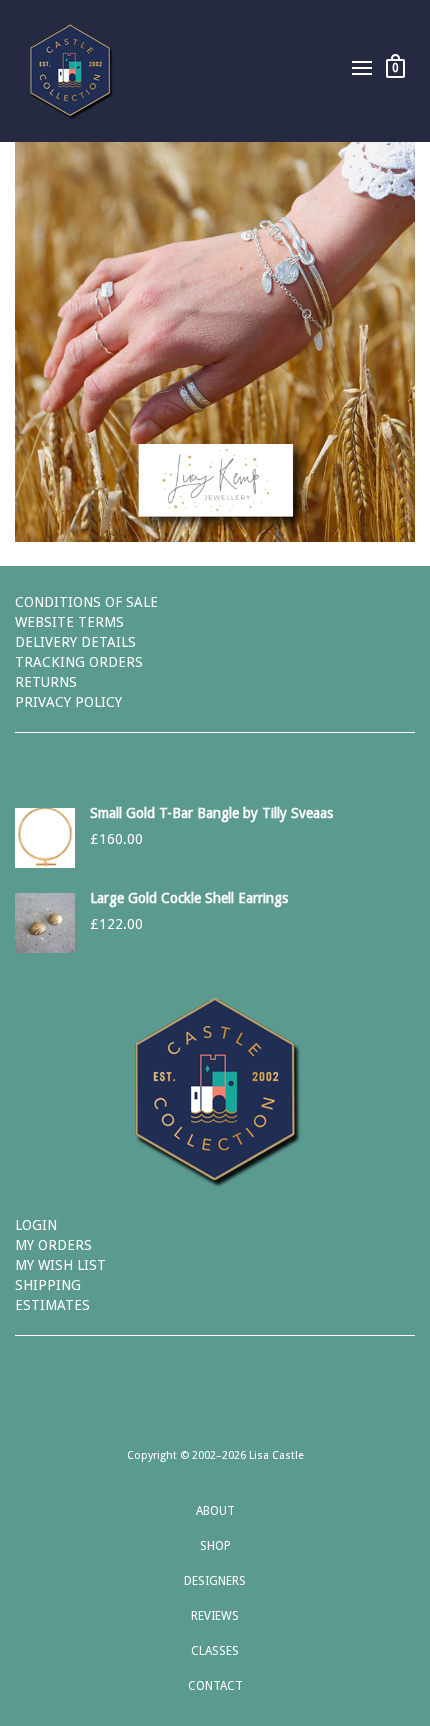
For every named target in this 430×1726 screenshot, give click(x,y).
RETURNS (46, 682)
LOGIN (36, 1225)
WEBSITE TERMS (69, 622)
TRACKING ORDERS (79, 662)
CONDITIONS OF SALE (86, 602)
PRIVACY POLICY (68, 702)
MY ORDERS (53, 1245)
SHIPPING (48, 1285)
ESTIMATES (52, 1305)
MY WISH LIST (60, 1265)
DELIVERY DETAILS (75, 642)
